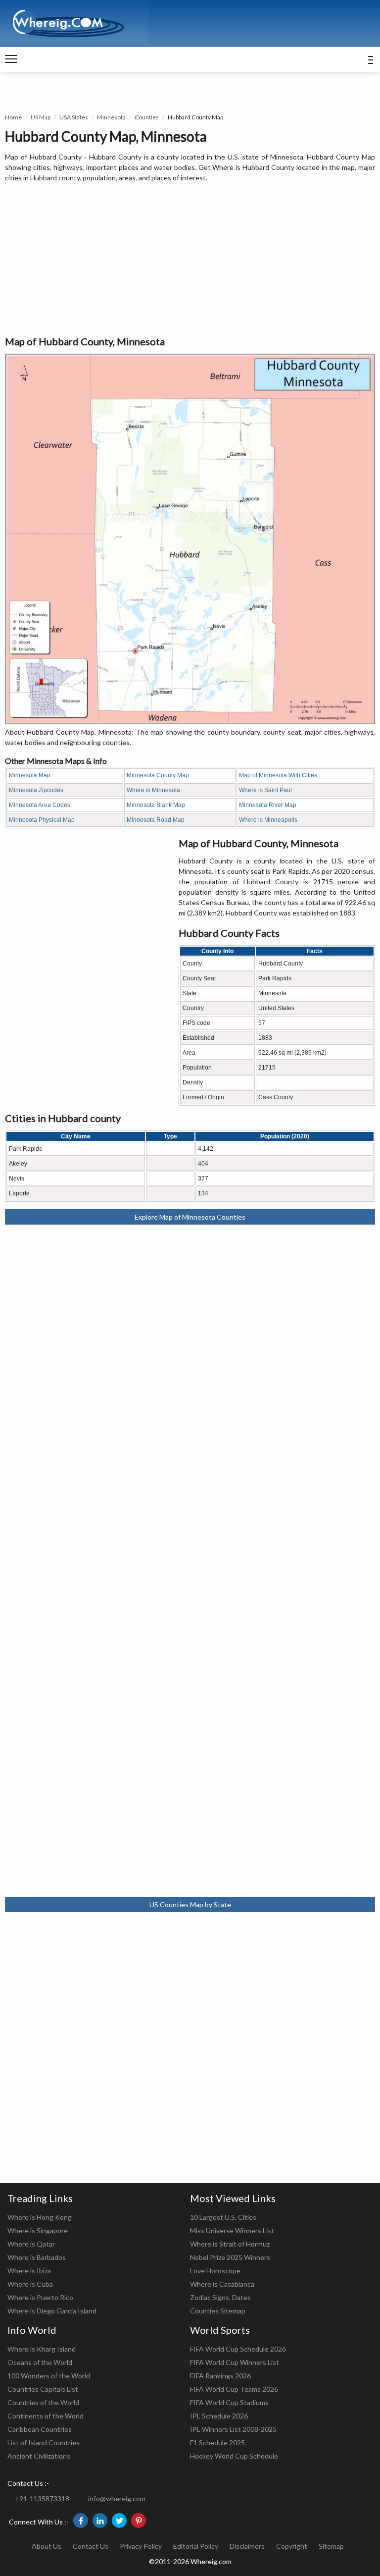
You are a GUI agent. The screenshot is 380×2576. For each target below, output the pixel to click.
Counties (147, 117)
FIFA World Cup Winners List (235, 2362)
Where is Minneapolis (268, 820)
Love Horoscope (215, 2271)
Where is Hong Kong (40, 2217)
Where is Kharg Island (42, 2349)
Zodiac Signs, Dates (220, 2297)
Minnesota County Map (158, 775)
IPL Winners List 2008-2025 (233, 2429)
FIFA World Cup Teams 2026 (234, 2389)
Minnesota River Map (268, 805)
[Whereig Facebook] (81, 2521)
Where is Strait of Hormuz (230, 2244)
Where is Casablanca (222, 2284)
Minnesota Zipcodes (36, 790)
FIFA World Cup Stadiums (229, 2402)
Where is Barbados (37, 2257)
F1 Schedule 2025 (217, 2442)
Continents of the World (46, 2416)
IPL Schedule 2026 (219, 2416)
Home (13, 117)
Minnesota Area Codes (40, 805)
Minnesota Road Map (156, 820)
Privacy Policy (141, 2546)
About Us (47, 2546)
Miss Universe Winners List (232, 2230)
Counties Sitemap (218, 2311)
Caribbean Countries (40, 2429)
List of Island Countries (44, 2442)
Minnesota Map (30, 775)
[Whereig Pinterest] (139, 2521)
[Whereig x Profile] (119, 2521)
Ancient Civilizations (39, 2456)
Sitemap (331, 2546)
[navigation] (11, 59)
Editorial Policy (196, 2546)
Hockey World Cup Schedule (234, 2456)
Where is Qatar (31, 2244)
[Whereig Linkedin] (100, 2521)
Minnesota (111, 117)
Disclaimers (247, 2546)
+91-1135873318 (42, 2498)
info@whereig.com (117, 2498)
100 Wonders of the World (49, 2376)
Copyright (292, 2546)
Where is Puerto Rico (40, 2297)
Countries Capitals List (43, 2389)
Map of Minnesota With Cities (278, 775)
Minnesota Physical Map (42, 820)
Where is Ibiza (29, 2271)
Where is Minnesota (153, 790)
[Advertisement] (190, 260)
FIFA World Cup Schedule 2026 (238, 2349)
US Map (41, 117)
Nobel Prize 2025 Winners (230, 2257)
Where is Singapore (38, 2230)
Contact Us (91, 2546)
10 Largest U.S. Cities (223, 2217)
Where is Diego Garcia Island (52, 2311)
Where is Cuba (30, 2284)
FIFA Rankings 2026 (220, 2376)
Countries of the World (43, 2402)
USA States (74, 117)
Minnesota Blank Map (156, 805)
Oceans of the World (40, 2362)
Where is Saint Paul (265, 790)
